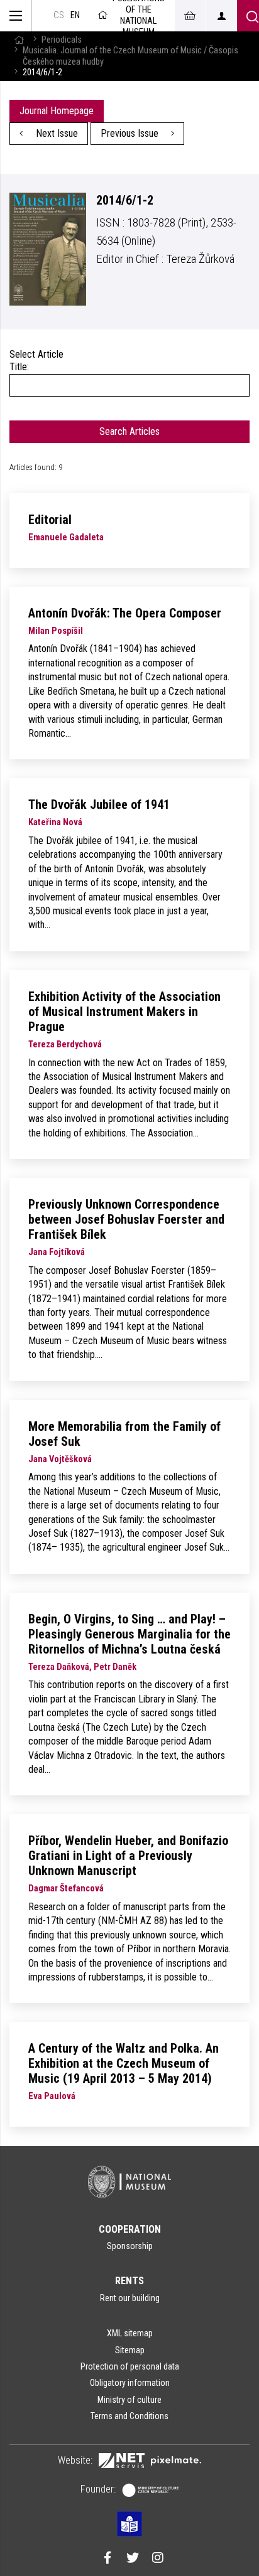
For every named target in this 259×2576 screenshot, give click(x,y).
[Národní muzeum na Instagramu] (158, 2559)
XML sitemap (130, 2333)
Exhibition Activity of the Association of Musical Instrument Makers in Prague (124, 1012)
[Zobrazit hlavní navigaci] (16, 16)
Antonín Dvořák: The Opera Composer (125, 613)
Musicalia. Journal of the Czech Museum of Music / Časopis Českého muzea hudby (130, 56)
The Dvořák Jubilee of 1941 (99, 804)
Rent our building (130, 2298)
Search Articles (129, 431)
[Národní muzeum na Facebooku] (107, 2559)
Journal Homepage (57, 111)
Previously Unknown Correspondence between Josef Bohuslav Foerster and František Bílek (126, 1219)
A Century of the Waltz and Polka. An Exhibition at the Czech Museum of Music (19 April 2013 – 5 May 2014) (124, 2063)
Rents (129, 2281)
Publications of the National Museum (139, 16)
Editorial (50, 520)
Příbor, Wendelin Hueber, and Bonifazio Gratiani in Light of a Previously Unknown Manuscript (128, 1856)
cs (59, 15)
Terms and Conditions (129, 2416)
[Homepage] (19, 40)
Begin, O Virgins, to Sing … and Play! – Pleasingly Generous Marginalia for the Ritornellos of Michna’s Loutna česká (129, 1634)
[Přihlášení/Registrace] (221, 16)
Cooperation (130, 2229)
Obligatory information (130, 2383)
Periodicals (62, 40)
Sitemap (130, 2350)
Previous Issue (131, 133)
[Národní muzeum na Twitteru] (133, 2559)
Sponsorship (130, 2246)
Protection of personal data (130, 2366)
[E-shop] (190, 16)
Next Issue (56, 133)
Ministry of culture (129, 2400)
